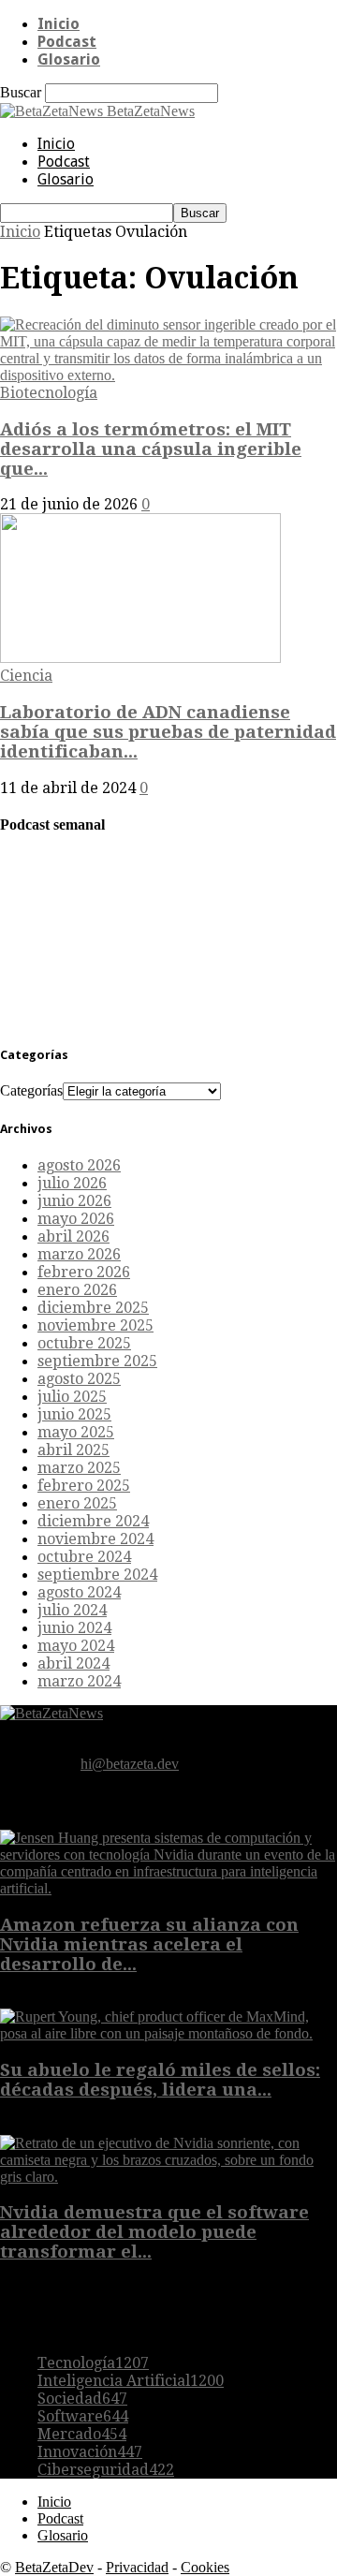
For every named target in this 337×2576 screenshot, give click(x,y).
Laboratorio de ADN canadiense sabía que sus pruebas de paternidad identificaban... (168, 732)
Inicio (59, 24)
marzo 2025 (79, 1468)
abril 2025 (73, 1450)
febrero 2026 (84, 1272)
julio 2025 (72, 1397)
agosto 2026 (79, 1165)
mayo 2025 (76, 1432)
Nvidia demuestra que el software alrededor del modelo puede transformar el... (154, 2232)
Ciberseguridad (106, 2470)
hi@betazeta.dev (130, 1764)
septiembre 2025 (97, 1361)
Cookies (205, 2567)
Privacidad (137, 2567)
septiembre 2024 (97, 1575)
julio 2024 (72, 1610)
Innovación (90, 2452)
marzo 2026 (79, 1254)
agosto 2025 (79, 1379)
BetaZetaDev (54, 2567)
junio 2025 (74, 1414)
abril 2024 (73, 1663)
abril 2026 (73, 1236)
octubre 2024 (84, 1557)
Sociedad (82, 2399)
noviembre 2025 (95, 1325)
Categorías (31, 1090)
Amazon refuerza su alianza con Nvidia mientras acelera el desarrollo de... (149, 1944)
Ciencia (26, 676)
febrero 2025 (84, 1486)
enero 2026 (77, 1290)
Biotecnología (49, 393)
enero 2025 (77, 1503)
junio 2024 (74, 1628)
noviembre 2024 (95, 1539)
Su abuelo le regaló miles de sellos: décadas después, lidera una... (160, 2080)
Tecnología (93, 2363)
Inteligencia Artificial (131, 2381)
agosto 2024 (79, 1592)
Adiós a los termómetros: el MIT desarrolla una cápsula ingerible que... (151, 449)
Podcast (67, 42)
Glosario (69, 59)
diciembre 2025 (93, 1308)
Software (83, 2416)
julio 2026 (72, 1183)
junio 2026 (74, 1201)
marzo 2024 (79, 1681)
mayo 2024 (76, 1646)
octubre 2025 (84, 1343)
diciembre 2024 (93, 1521)
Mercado (82, 2434)
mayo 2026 (76, 1219)
